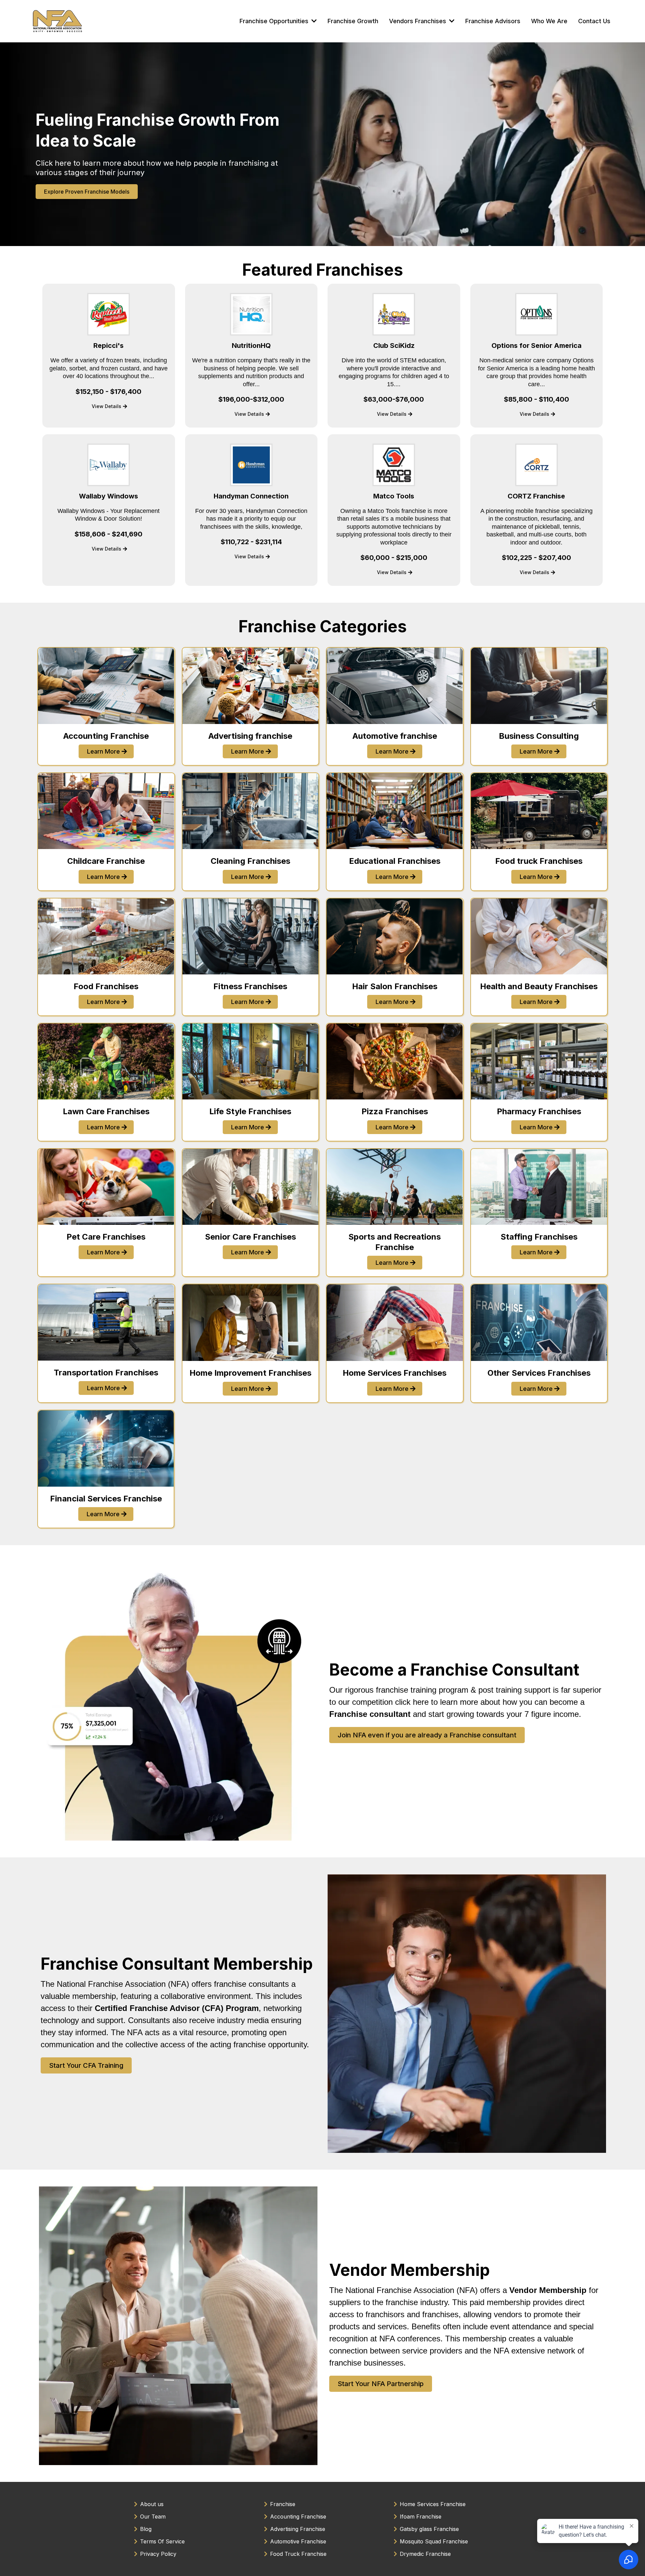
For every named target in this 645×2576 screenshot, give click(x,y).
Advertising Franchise (298, 2529)
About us (152, 2504)
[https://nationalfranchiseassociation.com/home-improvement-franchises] (251, 1323)
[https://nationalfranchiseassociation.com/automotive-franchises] (395, 686)
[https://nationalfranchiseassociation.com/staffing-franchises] (539, 1187)
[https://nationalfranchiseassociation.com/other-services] (539, 1323)
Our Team (153, 2517)
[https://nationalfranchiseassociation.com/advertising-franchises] (251, 686)
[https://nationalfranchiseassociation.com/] (58, 21)
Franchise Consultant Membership (177, 1964)
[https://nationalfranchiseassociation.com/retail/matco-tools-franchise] (394, 465)
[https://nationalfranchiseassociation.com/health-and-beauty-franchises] (539, 936)
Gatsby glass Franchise (429, 2529)
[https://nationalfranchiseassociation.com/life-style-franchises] (251, 1061)
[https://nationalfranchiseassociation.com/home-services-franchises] (395, 1323)
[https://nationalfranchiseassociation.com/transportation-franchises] (106, 1322)
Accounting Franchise (298, 2517)
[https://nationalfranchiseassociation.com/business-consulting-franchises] (539, 686)
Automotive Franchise (298, 2541)
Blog (146, 2529)
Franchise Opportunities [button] (275, 21)
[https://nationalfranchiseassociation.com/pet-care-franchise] (106, 1187)
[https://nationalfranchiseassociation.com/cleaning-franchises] (251, 811)
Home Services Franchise (433, 2504)
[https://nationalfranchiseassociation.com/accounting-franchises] (106, 686)
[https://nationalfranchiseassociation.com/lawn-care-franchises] (106, 1061)
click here (412, 1702)
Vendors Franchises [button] (418, 21)
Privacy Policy (158, 2554)
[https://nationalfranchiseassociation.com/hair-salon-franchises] (395, 936)
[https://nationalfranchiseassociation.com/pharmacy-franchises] (539, 1061)
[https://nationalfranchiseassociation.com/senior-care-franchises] (251, 1187)
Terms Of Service (162, 2541)
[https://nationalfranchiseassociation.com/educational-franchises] (395, 811)
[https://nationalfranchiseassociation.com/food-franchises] (106, 936)
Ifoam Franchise (421, 2517)
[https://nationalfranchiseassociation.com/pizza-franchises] (395, 1061)
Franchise (283, 2504)
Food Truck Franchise (298, 2554)
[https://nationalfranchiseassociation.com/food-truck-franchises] (539, 811)
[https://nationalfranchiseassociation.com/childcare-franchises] (106, 811)
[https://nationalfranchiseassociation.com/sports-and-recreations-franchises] (395, 1187)
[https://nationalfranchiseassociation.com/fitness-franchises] (251, 936)
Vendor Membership (410, 2270)
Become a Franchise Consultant (454, 1670)
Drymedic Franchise (425, 2554)
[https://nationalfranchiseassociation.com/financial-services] (106, 1448)
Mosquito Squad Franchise (434, 2541)
